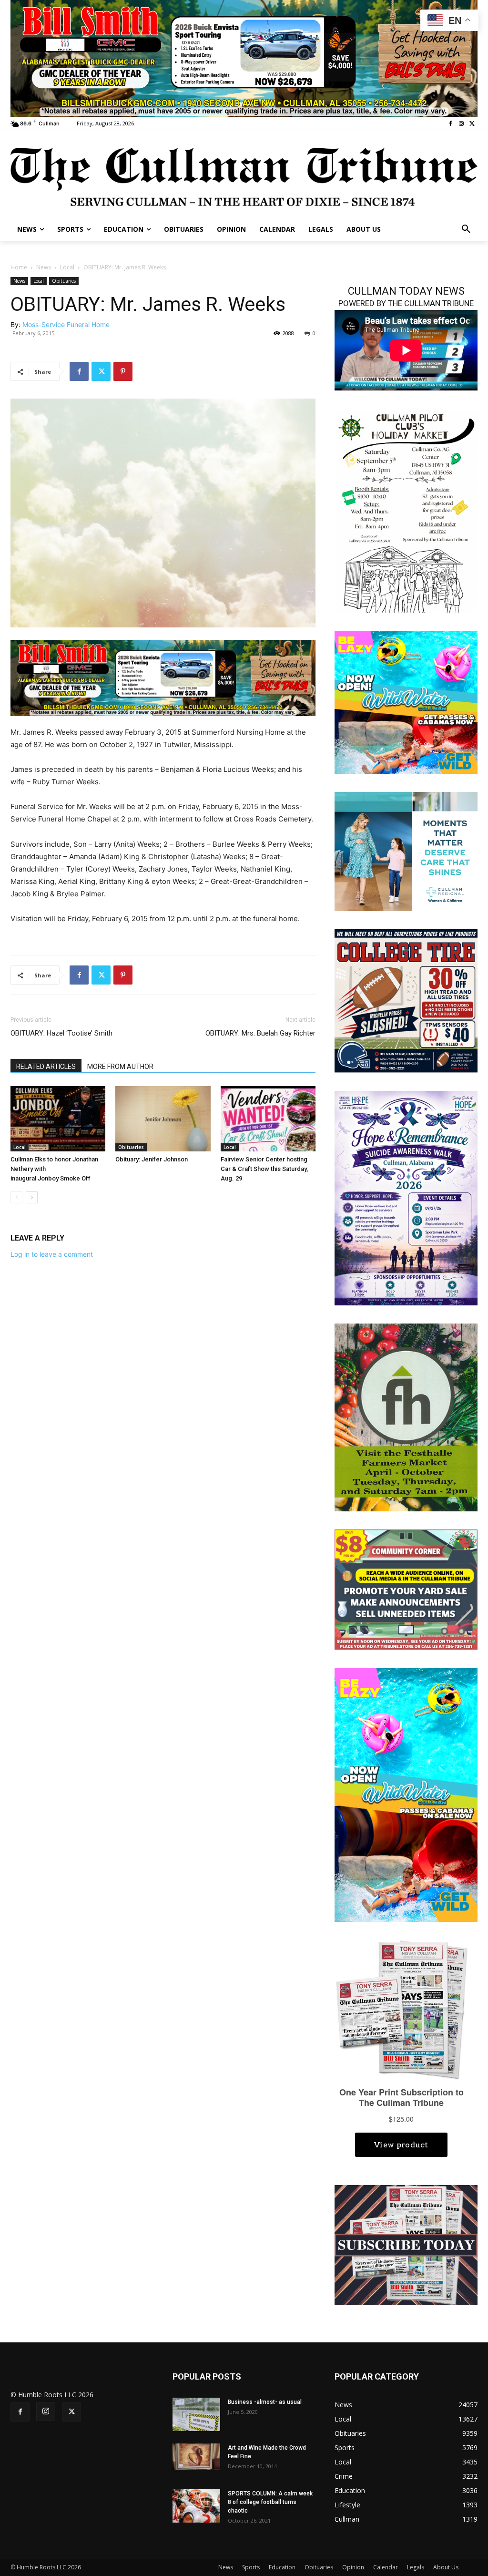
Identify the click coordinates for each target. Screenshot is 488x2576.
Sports (251, 2567)
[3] (406, 850)
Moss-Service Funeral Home (66, 324)
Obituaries (64, 281)
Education (282, 2567)
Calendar (386, 2567)
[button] (466, 229)
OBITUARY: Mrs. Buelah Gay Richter (260, 1033)
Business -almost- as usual (265, 2402)
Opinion (353, 2567)
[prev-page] (16, 1197)
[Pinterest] (123, 371)
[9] (244, 57)
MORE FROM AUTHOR (120, 1067)
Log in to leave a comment (52, 1254)
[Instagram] (461, 124)
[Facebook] (451, 124)
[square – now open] (406, 701)
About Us (446, 2567)
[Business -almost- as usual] (196, 2414)
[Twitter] (472, 124)
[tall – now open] (406, 1794)
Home (19, 267)
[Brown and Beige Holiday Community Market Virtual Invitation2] (406, 511)
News (44, 267)
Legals (416, 2567)
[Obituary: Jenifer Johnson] (163, 1119)
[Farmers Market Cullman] (406, 1417)
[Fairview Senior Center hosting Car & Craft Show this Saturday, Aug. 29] (268, 1119)
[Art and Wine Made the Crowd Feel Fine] (196, 2457)
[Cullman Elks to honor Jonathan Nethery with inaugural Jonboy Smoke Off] (58, 1119)
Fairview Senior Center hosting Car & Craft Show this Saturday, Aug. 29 (264, 1169)
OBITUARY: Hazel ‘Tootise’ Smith (61, 1033)
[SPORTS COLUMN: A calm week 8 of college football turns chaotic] (196, 2506)
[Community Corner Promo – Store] (406, 1589)
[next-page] (32, 1197)
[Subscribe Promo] (406, 2244)
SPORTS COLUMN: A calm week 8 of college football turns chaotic (270, 2502)
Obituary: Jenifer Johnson (152, 1159)
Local (67, 267)
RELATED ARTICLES (46, 1067)
